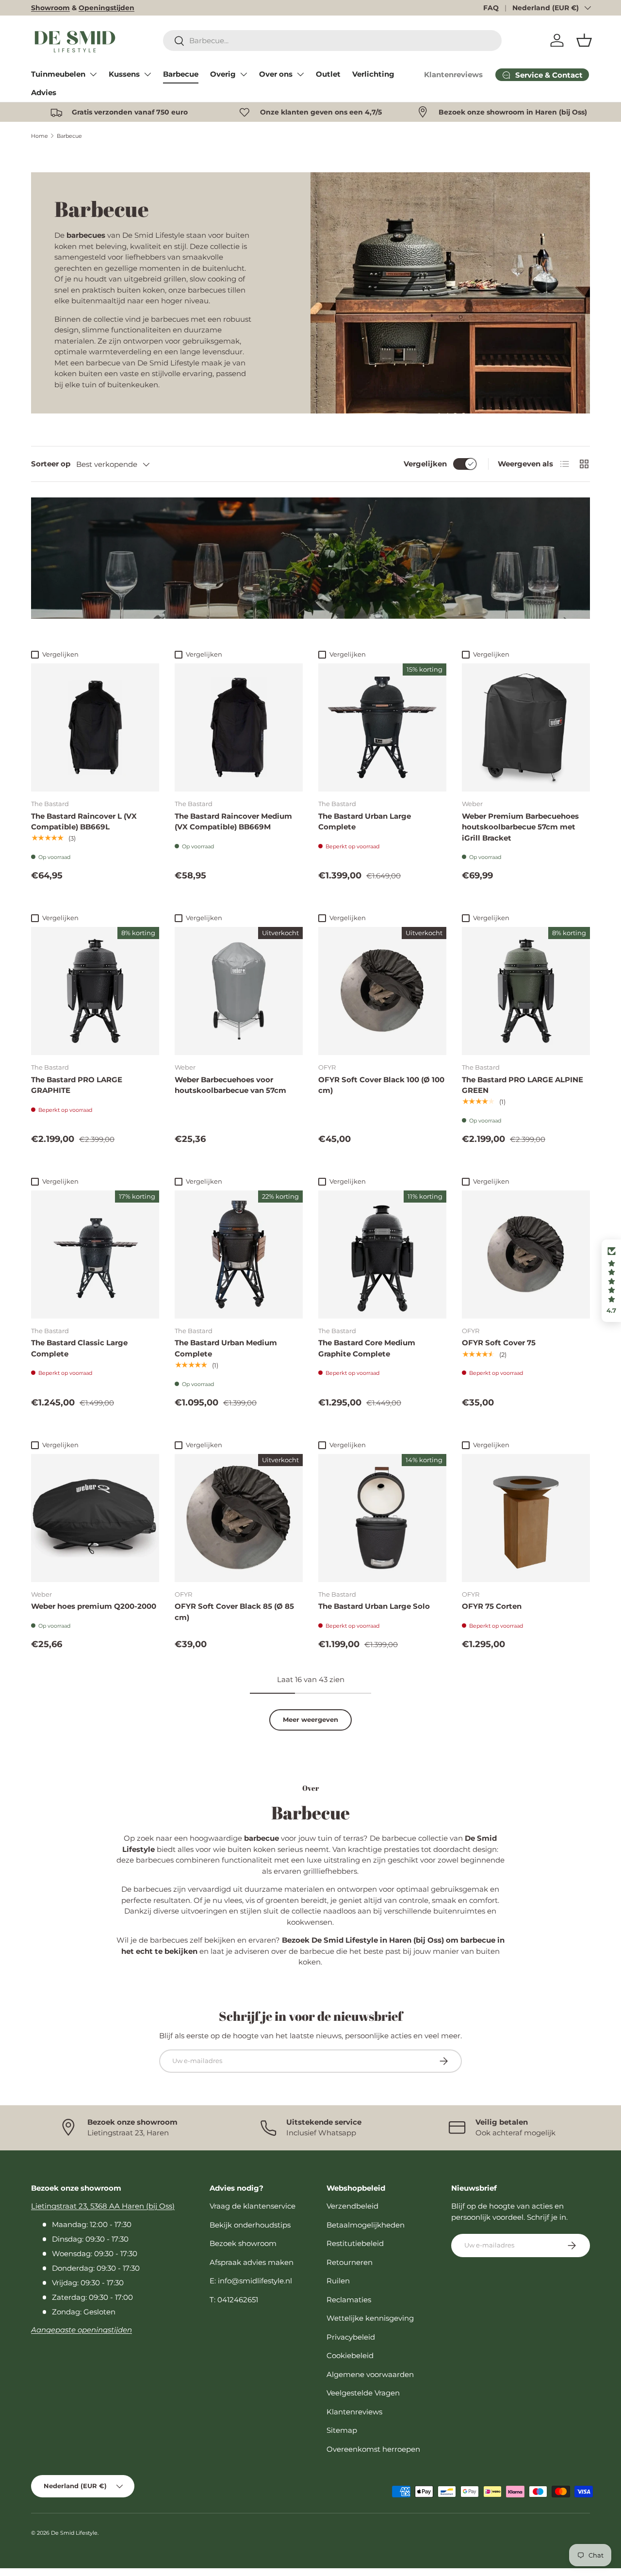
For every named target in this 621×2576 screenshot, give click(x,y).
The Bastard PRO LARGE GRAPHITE (77, 1085)
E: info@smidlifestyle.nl (251, 2281)
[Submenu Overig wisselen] (244, 74)
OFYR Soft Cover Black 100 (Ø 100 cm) (381, 1085)
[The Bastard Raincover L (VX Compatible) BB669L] (95, 727)
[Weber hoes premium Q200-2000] (95, 1518)
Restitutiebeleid (355, 2243)
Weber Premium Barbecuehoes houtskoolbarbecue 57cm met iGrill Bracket (520, 827)
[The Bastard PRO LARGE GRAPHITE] (95, 991)
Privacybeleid (351, 2337)
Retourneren (350, 2262)
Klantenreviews (453, 74)
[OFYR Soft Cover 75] (526, 1255)
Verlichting (373, 74)
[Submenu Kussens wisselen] (147, 74)
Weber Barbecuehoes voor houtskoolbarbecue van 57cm (230, 1085)
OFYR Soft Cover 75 (499, 1343)
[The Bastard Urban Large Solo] (382, 1518)
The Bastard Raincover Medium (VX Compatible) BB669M (233, 822)
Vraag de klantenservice (253, 2206)
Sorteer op (51, 464)
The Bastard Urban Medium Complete (226, 1348)
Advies (44, 92)
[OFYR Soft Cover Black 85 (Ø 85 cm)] (239, 1518)
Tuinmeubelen (58, 74)
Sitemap (342, 2430)
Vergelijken (425, 464)
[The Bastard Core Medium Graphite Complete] (382, 1255)
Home (40, 136)
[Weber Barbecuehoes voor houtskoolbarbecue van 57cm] (239, 991)
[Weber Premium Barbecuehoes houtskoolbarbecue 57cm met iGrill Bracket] (526, 727)
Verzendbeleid (352, 2206)
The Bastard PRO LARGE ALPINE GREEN (523, 1085)
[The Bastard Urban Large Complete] (382, 727)
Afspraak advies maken (252, 2262)
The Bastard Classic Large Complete (79, 1348)
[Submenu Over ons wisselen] (300, 74)
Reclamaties (349, 2300)
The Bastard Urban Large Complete (365, 822)
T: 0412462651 (234, 2300)
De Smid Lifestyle (74, 2533)
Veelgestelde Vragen (363, 2393)
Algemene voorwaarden (370, 2374)
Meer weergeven (310, 1719)
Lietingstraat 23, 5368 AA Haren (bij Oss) (103, 2206)
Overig (223, 74)
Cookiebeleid (350, 2355)
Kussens (124, 74)
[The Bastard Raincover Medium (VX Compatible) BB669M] (239, 727)
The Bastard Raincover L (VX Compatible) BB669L (84, 822)
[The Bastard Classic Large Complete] (95, 1255)
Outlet (328, 74)
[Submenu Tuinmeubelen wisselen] (93, 74)
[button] (584, 40)
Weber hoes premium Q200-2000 (94, 1606)
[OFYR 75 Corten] (526, 1518)
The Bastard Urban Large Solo (374, 1606)
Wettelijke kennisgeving (370, 2318)
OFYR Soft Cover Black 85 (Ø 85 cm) (234, 1612)
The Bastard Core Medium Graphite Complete (367, 1348)
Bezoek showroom (243, 2243)
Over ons (276, 74)
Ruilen (338, 2281)
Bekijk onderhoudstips (250, 2225)
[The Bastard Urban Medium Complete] (239, 1255)
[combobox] (332, 41)
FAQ (491, 8)
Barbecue (181, 74)
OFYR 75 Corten (492, 1606)
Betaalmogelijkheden (366, 2225)
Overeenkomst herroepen (373, 2449)
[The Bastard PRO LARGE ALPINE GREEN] (526, 991)
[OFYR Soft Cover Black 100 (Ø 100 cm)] (382, 991)
